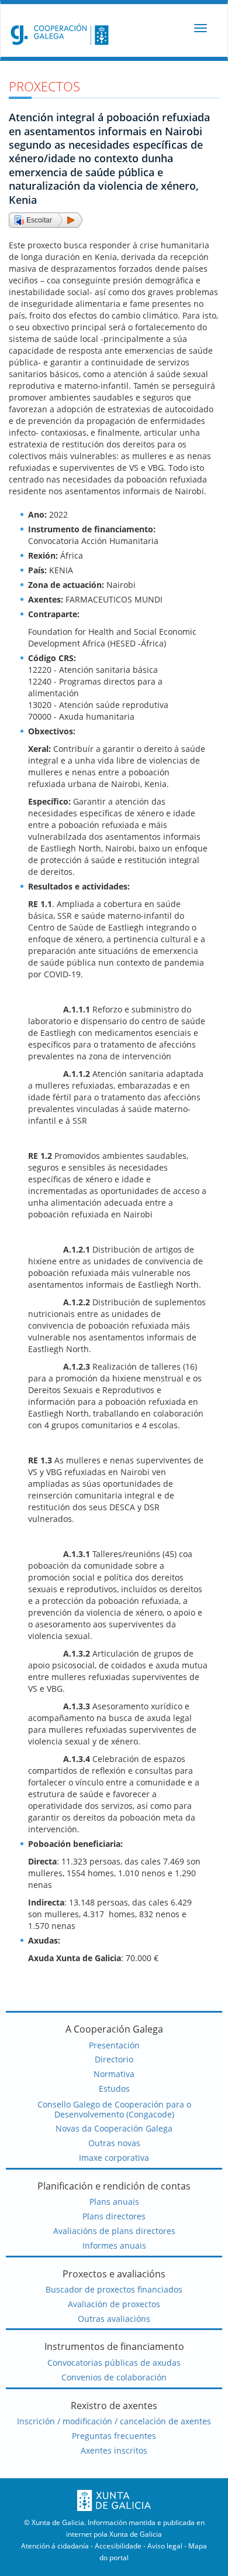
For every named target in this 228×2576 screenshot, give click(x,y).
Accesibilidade (118, 2546)
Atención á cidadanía (55, 2546)
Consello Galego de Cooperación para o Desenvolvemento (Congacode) (114, 2109)
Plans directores (114, 2216)
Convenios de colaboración (114, 2377)
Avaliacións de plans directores (114, 2231)
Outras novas (114, 2143)
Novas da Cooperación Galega (114, 2128)
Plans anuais (114, 2202)
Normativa (114, 2074)
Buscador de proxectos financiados (114, 2289)
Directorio (114, 2059)
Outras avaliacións (114, 2319)
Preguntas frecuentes (114, 2436)
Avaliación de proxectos (114, 2304)
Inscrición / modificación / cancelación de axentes (114, 2421)
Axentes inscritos (114, 2450)
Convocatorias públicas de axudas (114, 2363)
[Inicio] (57, 34)
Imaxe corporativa (114, 2158)
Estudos (114, 2088)
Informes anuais (114, 2245)
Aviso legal (165, 2546)
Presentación (114, 2045)
